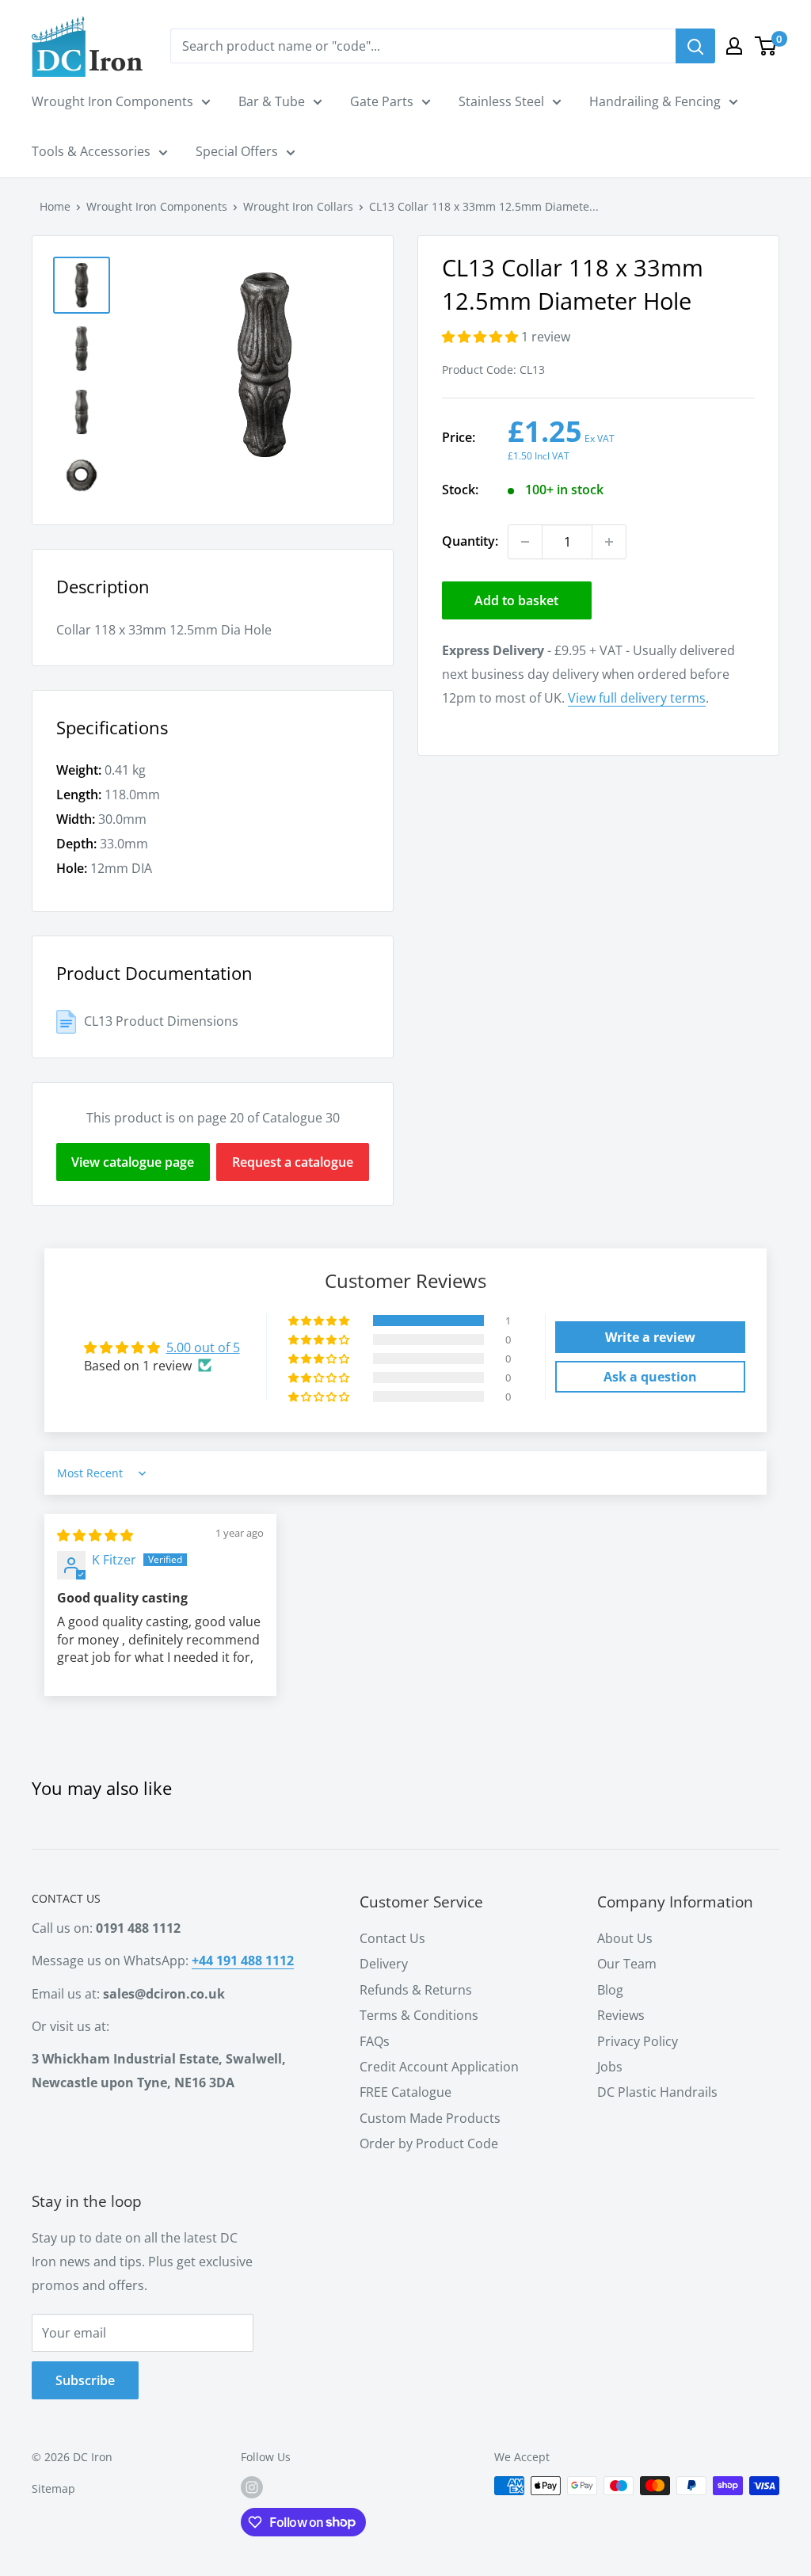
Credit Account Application (439, 2067)
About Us (625, 1938)
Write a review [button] (650, 1337)
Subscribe (85, 2380)
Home (55, 206)
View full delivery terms (637, 698)
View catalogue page (133, 1162)
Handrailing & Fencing (655, 101)
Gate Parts (382, 101)
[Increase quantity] (609, 542)
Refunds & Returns (416, 1990)
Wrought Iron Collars (298, 206)
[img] (95, 1535)
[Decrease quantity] (525, 542)
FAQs (375, 2041)
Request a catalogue (293, 1162)
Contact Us (392, 1938)
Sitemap (53, 2488)
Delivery (384, 1964)
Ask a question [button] (650, 1377)
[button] (482, 337)
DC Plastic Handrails (657, 2092)
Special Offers (237, 151)
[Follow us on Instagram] (252, 2487)
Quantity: (470, 541)
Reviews (621, 2015)
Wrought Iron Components (112, 101)
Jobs (610, 2067)
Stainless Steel (501, 101)
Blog (610, 1990)
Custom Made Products (430, 2118)
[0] (766, 46)
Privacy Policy (638, 2041)
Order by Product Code (429, 2143)
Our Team (627, 1964)
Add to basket (516, 600)
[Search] (695, 46)
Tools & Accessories (91, 151)
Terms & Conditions (419, 2015)
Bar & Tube (272, 101)
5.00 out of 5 (203, 1347)
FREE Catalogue (405, 2092)
